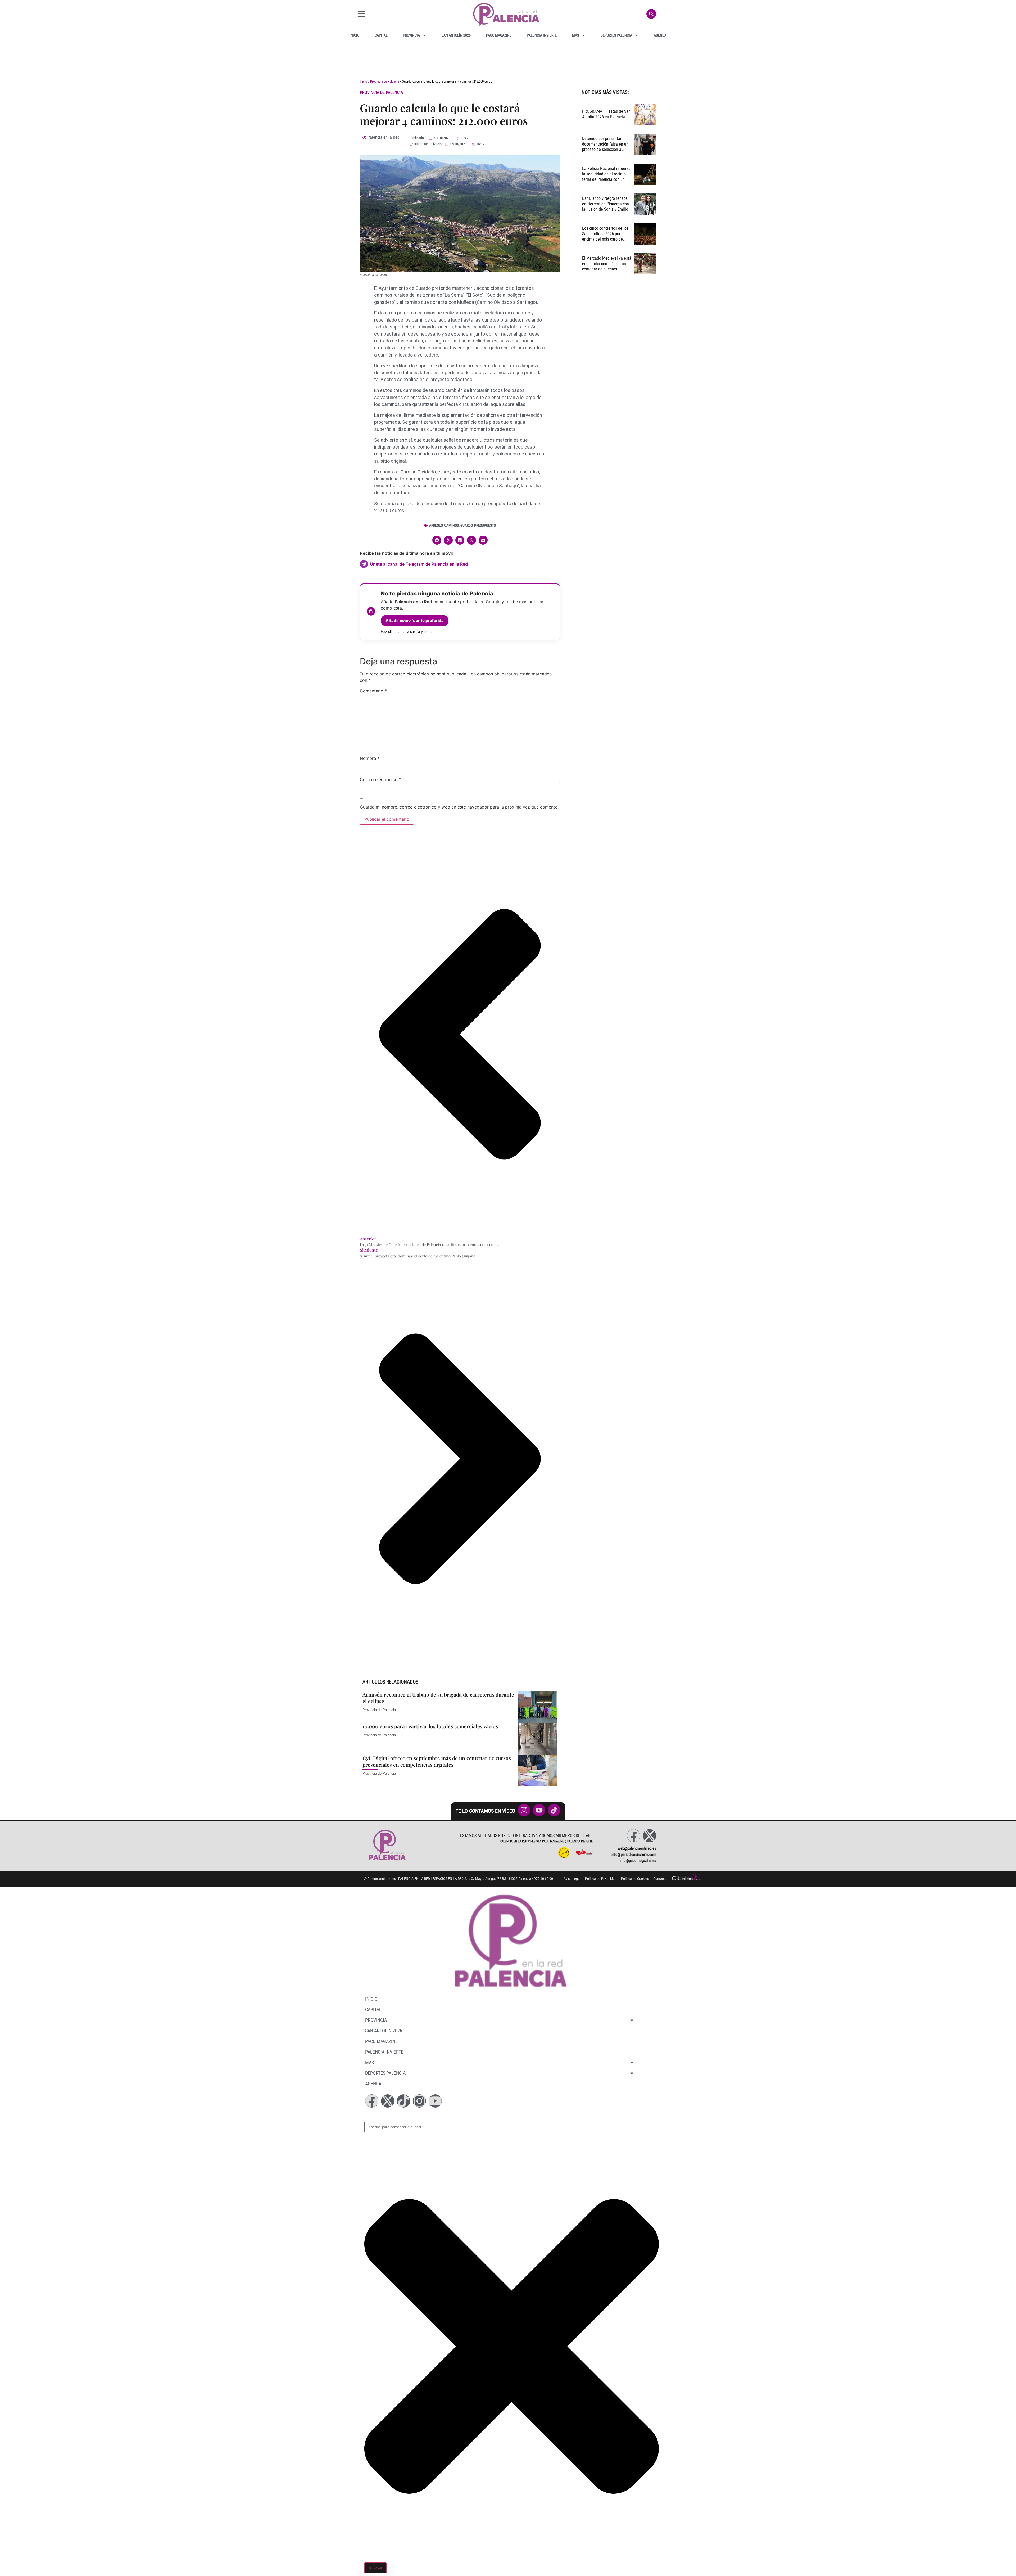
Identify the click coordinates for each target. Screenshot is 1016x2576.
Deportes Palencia (616, 35)
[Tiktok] (403, 2101)
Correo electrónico (380, 779)
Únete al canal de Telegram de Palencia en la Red (419, 564)
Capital (381, 35)
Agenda (660, 35)
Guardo (466, 525)
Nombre (370, 758)
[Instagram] (419, 2101)
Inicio (354, 35)
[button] (437, 540)
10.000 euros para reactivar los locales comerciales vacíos (430, 1726)
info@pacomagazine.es (638, 1861)
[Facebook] (634, 1836)
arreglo (436, 525)
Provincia (411, 35)
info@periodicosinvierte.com (634, 1855)
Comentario (373, 691)
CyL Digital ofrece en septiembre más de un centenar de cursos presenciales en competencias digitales (437, 1761)
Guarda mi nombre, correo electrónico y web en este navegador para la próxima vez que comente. (459, 807)
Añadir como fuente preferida (415, 621)
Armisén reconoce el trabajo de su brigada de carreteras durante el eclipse (438, 1698)
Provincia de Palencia (385, 81)
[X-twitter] (650, 1836)
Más (575, 35)
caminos (452, 525)
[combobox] (512, 2127)
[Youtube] (435, 2101)
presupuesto (485, 525)
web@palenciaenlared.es (637, 1848)
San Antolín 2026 (456, 35)
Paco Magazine (499, 35)
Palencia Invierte (542, 35)
